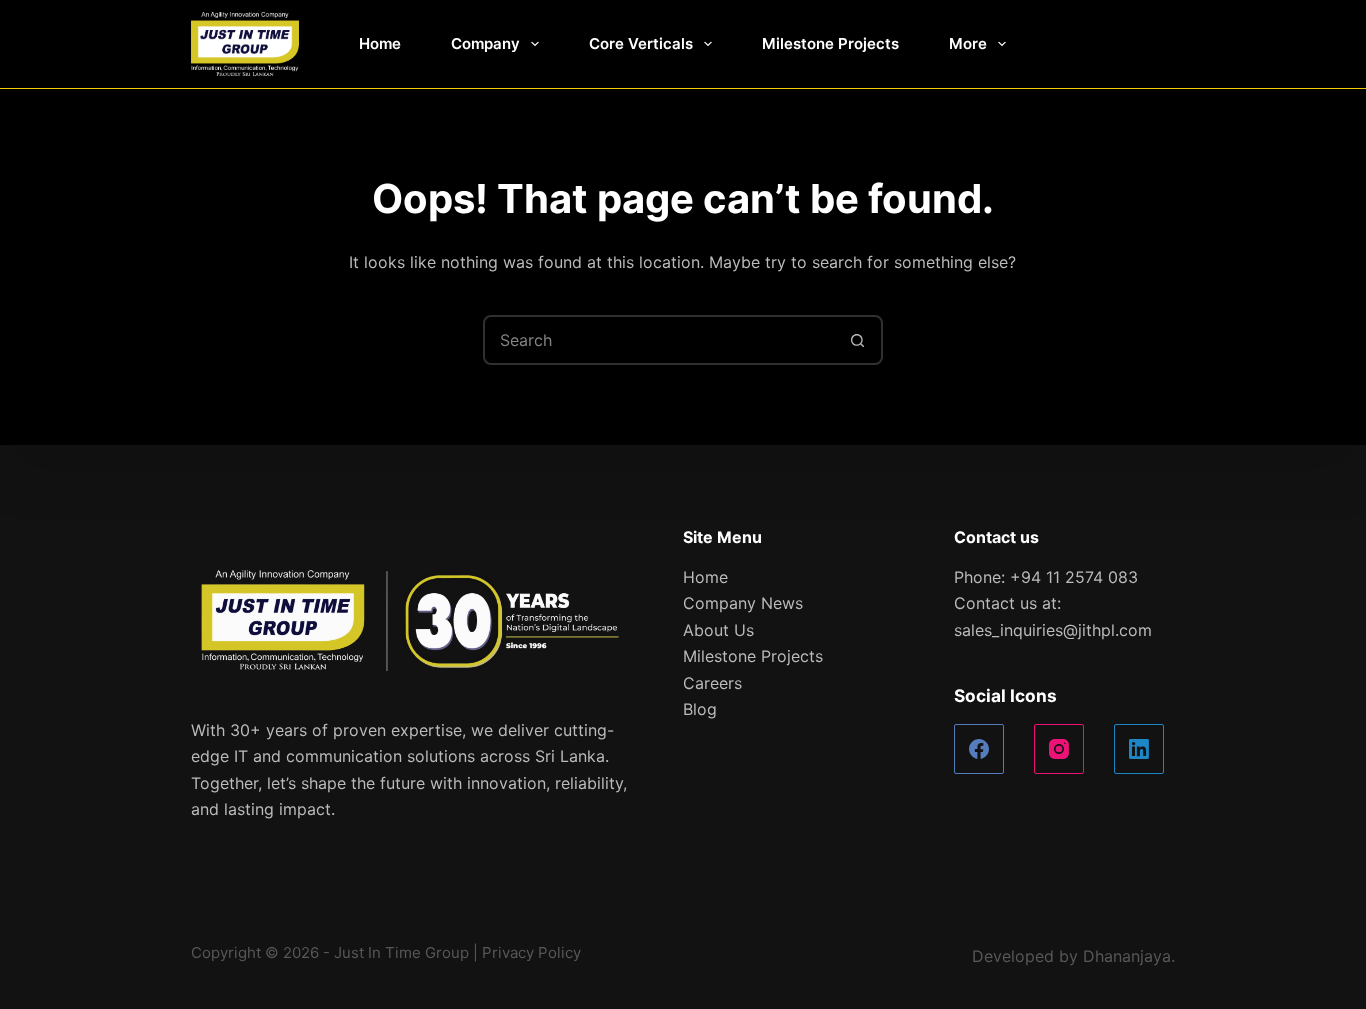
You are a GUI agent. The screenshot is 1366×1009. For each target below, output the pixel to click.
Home (380, 43)
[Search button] (858, 340)
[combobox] (660, 340)
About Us (718, 630)
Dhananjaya (1127, 956)
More (968, 43)
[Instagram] (1059, 749)
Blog (700, 709)
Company (485, 43)
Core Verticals (641, 43)
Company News (743, 603)
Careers (712, 683)
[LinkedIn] (1139, 749)
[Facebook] (979, 749)
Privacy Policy (531, 952)
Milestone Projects (830, 43)
